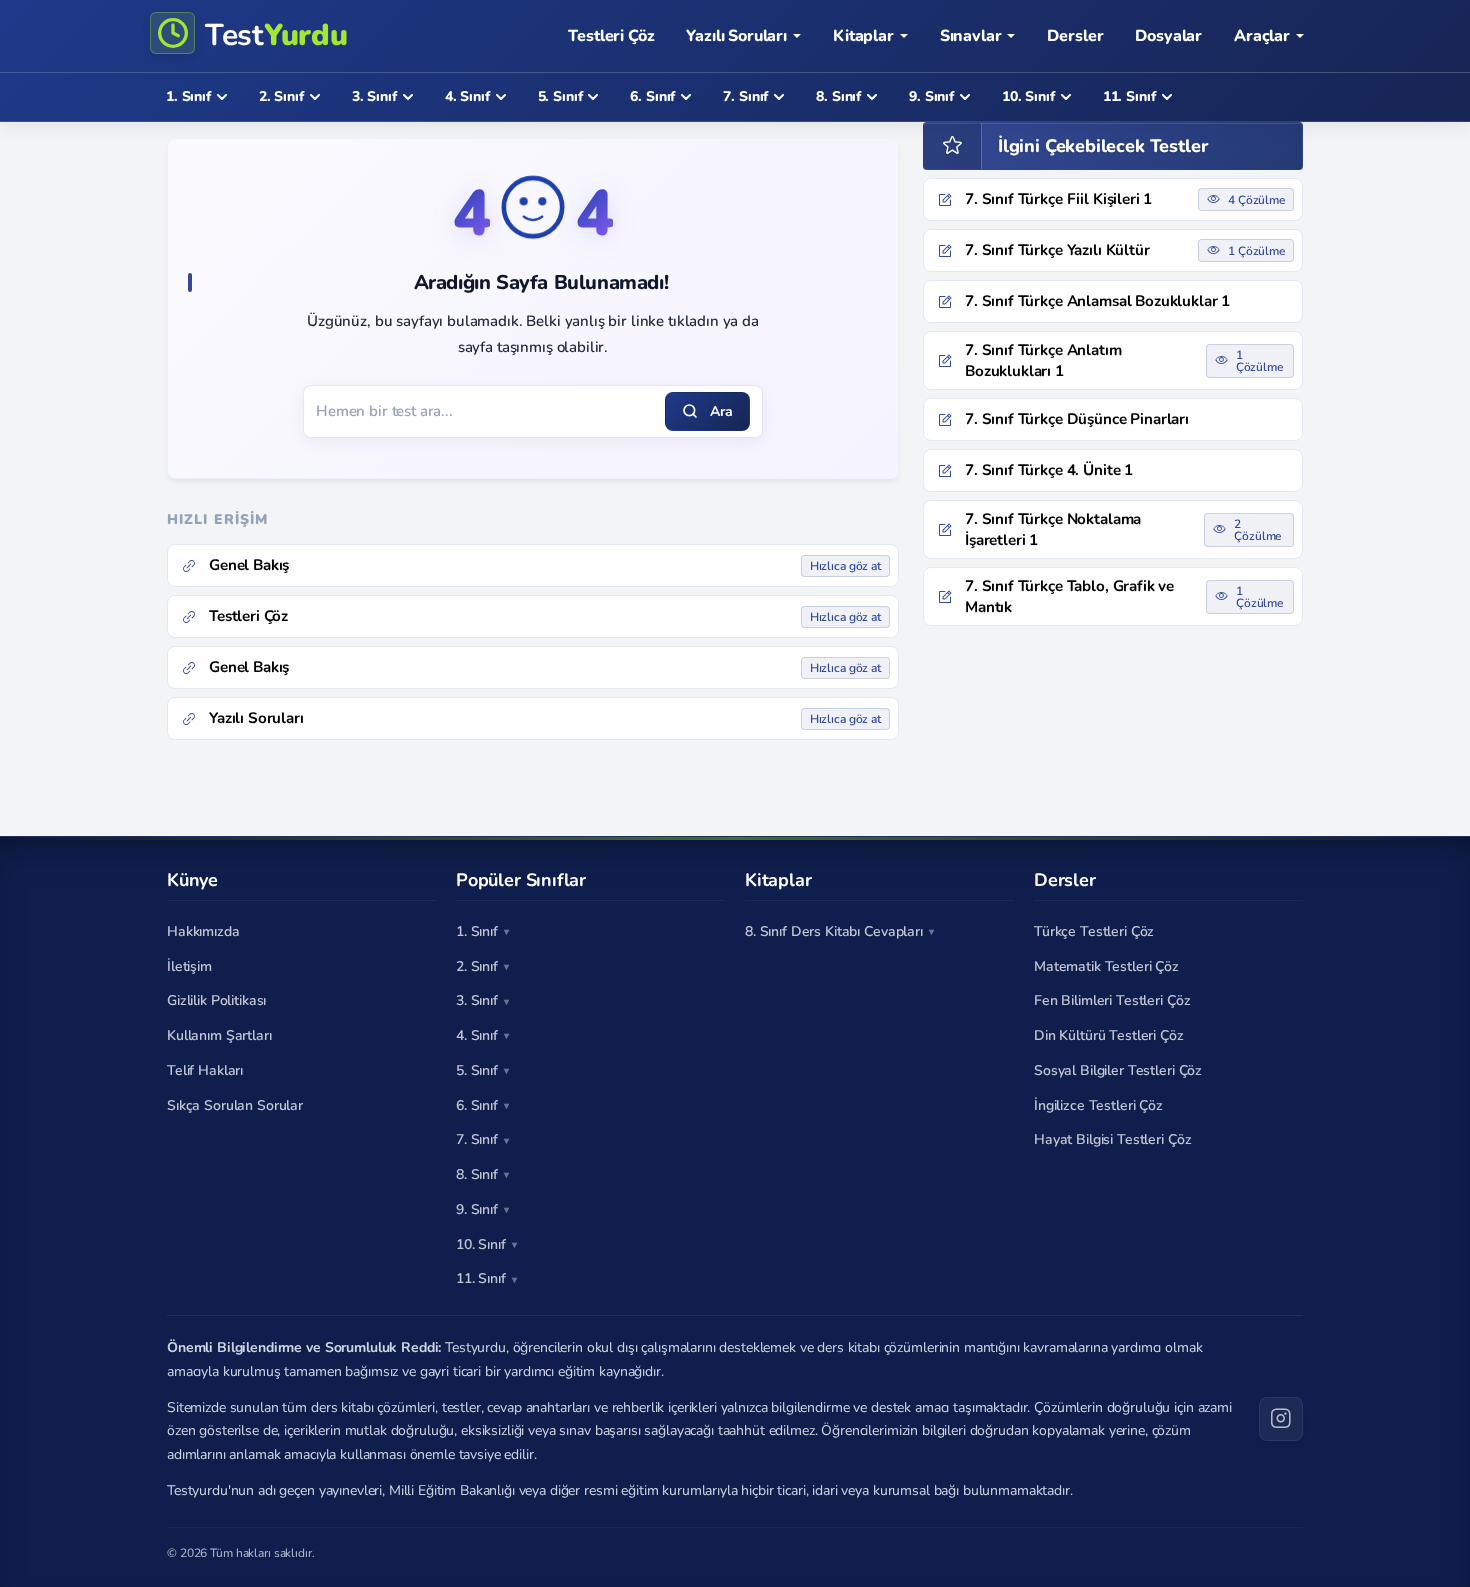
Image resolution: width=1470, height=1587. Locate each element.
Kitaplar (863, 36)
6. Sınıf (477, 1105)
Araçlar (1262, 36)
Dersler (1075, 36)
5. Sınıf (477, 1070)
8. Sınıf (477, 1174)
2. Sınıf (477, 966)
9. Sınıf (477, 1209)
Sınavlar (971, 36)
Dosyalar (1168, 36)
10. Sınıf (481, 1244)
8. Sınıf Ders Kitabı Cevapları (834, 931)
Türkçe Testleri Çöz (1094, 931)
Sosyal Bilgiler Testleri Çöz (1118, 1070)
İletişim (189, 966)
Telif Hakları (205, 1070)
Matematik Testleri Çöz (1106, 966)
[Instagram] (1281, 1419)
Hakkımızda (203, 931)
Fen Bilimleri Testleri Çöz (1112, 1000)
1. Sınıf (477, 931)
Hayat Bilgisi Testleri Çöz (1112, 1139)
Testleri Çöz (611, 36)
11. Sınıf (481, 1278)
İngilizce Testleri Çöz (1098, 1105)
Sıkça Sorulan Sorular (235, 1105)
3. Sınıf (477, 1000)
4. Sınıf (477, 1035)
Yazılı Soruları (736, 36)
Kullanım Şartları (219, 1035)
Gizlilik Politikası (216, 1000)
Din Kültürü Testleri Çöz (1109, 1035)
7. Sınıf (477, 1139)
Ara (721, 411)
